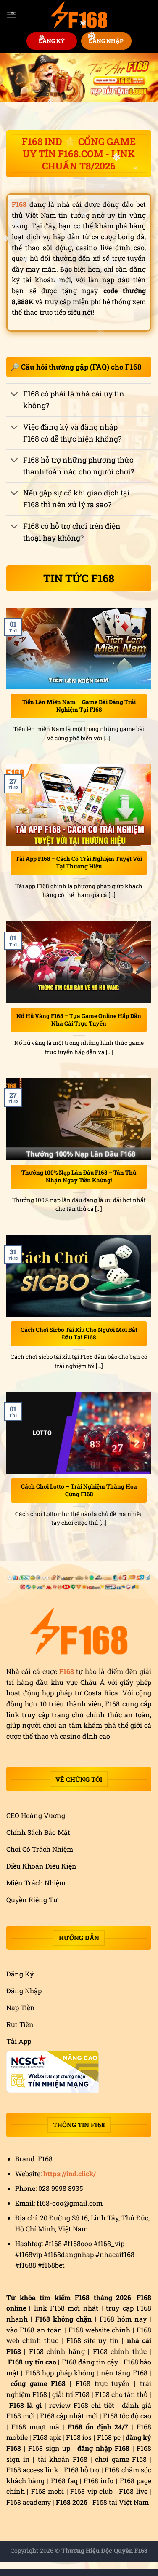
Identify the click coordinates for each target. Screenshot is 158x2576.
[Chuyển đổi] (14, 395)
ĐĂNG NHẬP (106, 41)
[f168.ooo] (79, 15)
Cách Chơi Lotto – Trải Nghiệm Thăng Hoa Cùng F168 (79, 1490)
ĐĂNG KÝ (52, 41)
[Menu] (11, 15)
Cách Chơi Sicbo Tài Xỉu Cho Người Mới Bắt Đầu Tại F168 (79, 1334)
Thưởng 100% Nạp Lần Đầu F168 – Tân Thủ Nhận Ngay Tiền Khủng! (79, 1177)
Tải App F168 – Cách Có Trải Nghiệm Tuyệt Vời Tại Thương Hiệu (79, 863)
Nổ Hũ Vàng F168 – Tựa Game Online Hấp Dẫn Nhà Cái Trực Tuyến (79, 1020)
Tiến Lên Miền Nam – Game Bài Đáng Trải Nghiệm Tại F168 (79, 706)
